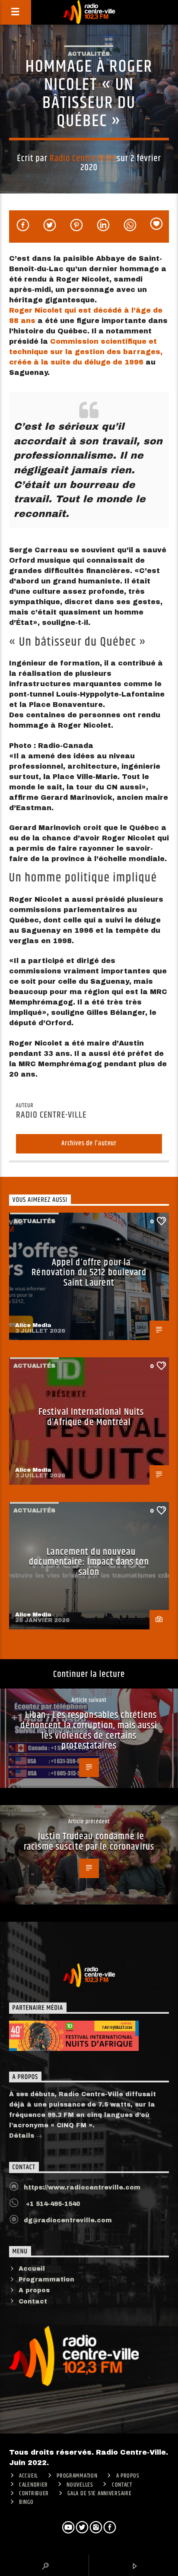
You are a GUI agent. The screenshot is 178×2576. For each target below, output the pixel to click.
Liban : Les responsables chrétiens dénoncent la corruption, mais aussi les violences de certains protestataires (89, 1730)
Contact (33, 2302)
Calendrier (33, 2485)
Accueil (32, 2269)
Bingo (26, 2502)
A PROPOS (128, 2476)
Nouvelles (80, 2485)
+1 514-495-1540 (52, 2204)
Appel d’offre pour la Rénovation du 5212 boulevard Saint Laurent (89, 1273)
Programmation (46, 2280)
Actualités (89, 54)
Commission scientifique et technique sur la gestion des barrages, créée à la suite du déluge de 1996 (86, 352)
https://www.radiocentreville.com (82, 2188)
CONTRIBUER (34, 2494)
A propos (34, 2290)
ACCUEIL (29, 2476)
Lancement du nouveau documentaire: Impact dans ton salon (89, 1562)
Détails (23, 2136)
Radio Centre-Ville (82, 158)
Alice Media (33, 1325)
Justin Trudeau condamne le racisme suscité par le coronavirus (89, 1842)
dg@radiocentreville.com (68, 2220)
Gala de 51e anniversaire (99, 2494)
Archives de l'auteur (89, 1143)
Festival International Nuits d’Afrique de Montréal (91, 1417)
